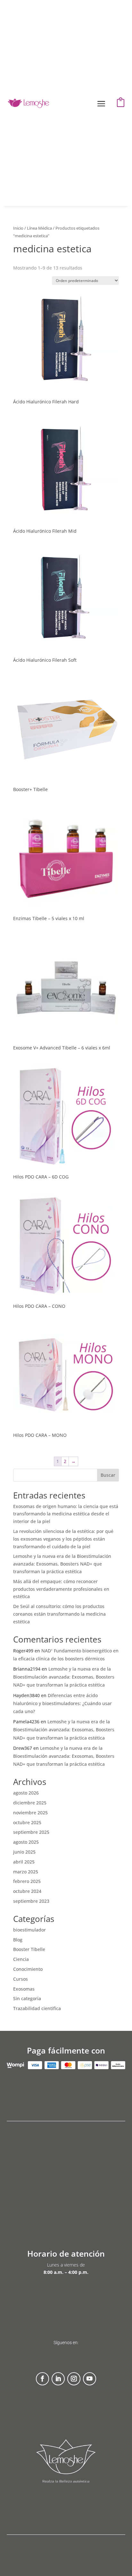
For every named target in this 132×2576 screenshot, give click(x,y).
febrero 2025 (27, 1881)
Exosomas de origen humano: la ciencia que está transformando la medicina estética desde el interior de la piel (66, 1514)
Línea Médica (39, 228)
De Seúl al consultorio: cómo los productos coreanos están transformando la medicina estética (59, 1614)
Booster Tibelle (29, 1949)
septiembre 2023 (31, 1901)
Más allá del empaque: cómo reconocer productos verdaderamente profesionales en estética (61, 1589)
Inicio (18, 228)
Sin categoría (27, 1998)
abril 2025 (24, 1862)
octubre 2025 (27, 1822)
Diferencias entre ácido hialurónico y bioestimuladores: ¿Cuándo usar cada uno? (62, 1703)
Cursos (21, 1979)
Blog (18, 1940)
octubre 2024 (27, 1891)
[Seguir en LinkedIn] (58, 2379)
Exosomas (24, 1989)
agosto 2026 (26, 1793)
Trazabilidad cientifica (37, 2008)
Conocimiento (28, 1969)
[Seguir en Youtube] (90, 2379)
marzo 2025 (26, 1872)
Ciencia (21, 1959)
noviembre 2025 (30, 1813)
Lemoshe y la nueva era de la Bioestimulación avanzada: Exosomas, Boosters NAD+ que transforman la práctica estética (62, 1564)
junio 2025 (24, 1852)
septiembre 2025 (31, 1832)
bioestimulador (29, 1930)
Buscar (108, 1475)
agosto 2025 (26, 1842)
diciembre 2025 (30, 1803)
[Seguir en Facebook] (42, 2379)
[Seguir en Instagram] (74, 2379)
